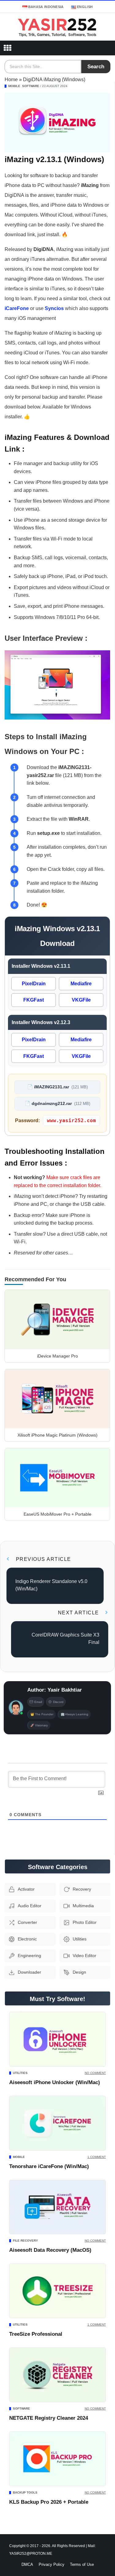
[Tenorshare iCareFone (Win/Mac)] (57, 2123)
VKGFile (81, 1000)
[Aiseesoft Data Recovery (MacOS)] (57, 2207)
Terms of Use (82, 2564)
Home (11, 80)
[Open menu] (7, 48)
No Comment (95, 2073)
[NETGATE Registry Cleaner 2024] (57, 2375)
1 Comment (97, 2157)
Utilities (20, 2073)
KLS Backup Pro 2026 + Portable (49, 2502)
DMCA (27, 2564)
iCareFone (17, 308)
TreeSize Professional (36, 2334)
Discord (58, 1702)
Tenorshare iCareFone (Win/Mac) (49, 2166)
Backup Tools (25, 2492)
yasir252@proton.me (31, 2553)
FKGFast (34, 1000)
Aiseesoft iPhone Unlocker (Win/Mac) (55, 2082)
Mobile (14, 86)
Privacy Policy (52, 2564)
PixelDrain (34, 984)
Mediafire (81, 984)
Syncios (54, 308)
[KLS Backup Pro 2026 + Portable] (57, 2459)
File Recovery (25, 2241)
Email (38, 1702)
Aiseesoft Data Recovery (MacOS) (50, 2250)
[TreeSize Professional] (57, 2291)
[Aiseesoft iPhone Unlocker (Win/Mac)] (57, 2039)
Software (31, 86)
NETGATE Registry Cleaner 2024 (49, 2418)
